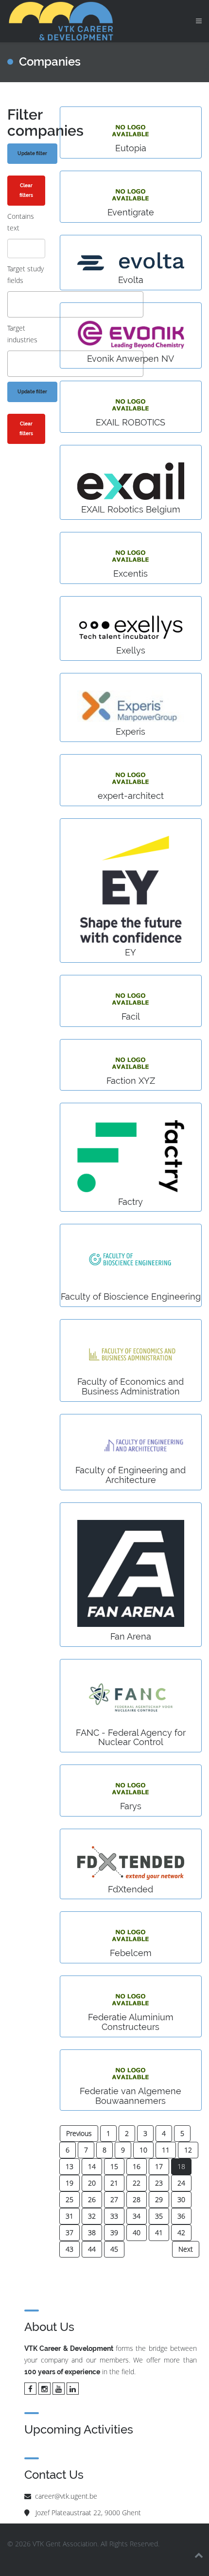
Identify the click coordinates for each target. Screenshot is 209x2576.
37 (70, 2232)
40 (137, 2232)
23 (159, 2183)
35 (159, 2216)
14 (92, 2166)
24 (181, 2183)
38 (92, 2232)
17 (159, 2166)
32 (92, 2216)
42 (181, 2232)
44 (92, 2249)
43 (70, 2249)
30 (181, 2199)
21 (114, 2183)
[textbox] (13, 304)
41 (159, 2232)
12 (188, 2150)
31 (70, 2216)
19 (70, 2183)
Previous (79, 2133)
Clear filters (26, 190)
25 (70, 2199)
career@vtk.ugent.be (66, 2496)
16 (137, 2166)
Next (186, 2249)
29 (159, 2199)
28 (137, 2199)
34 (137, 2216)
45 (114, 2249)
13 (70, 2166)
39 (114, 2232)
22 (137, 2183)
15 (114, 2166)
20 (92, 2183)
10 (143, 2150)
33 (114, 2216)
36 (181, 2216)
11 (166, 2150)
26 (92, 2199)
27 (114, 2199)
